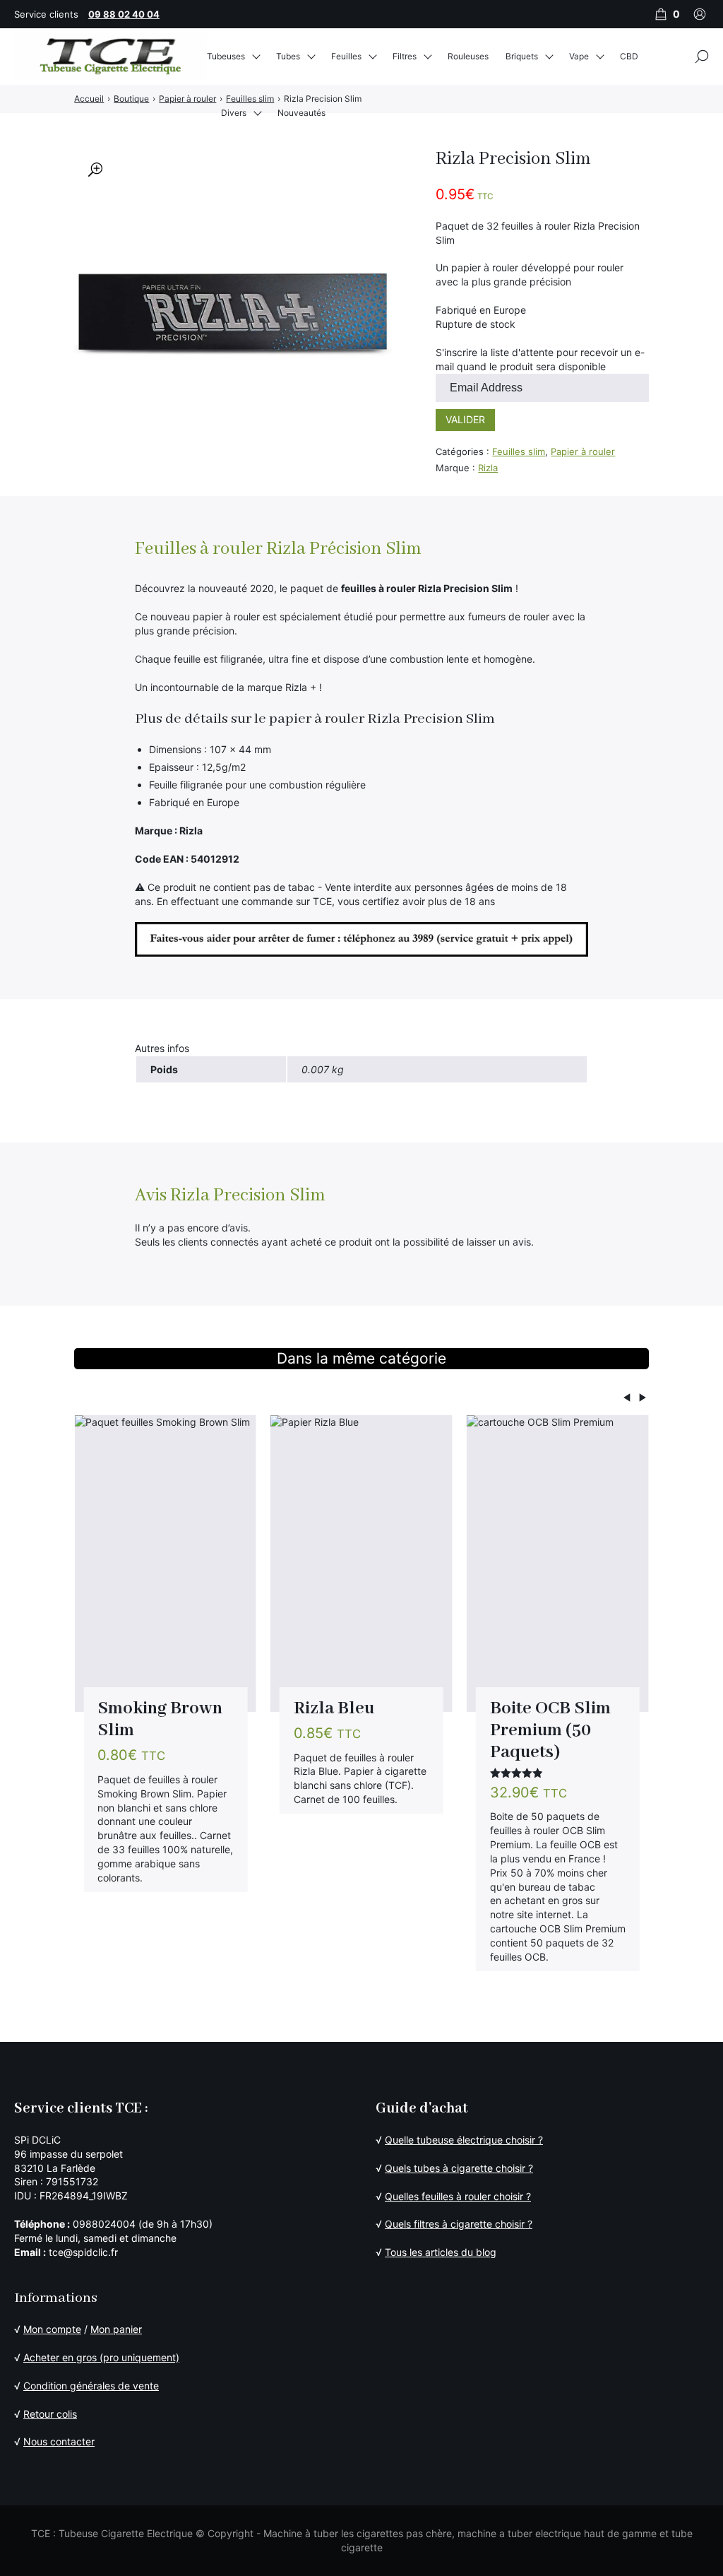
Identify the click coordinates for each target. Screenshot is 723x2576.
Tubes (288, 56)
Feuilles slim (519, 451)
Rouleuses (468, 56)
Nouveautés (301, 113)
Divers (234, 113)
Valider (465, 419)
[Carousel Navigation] (361, 1399)
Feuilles (346, 56)
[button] (95, 170)
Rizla (488, 468)
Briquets (522, 56)
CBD (629, 56)
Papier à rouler (583, 451)
